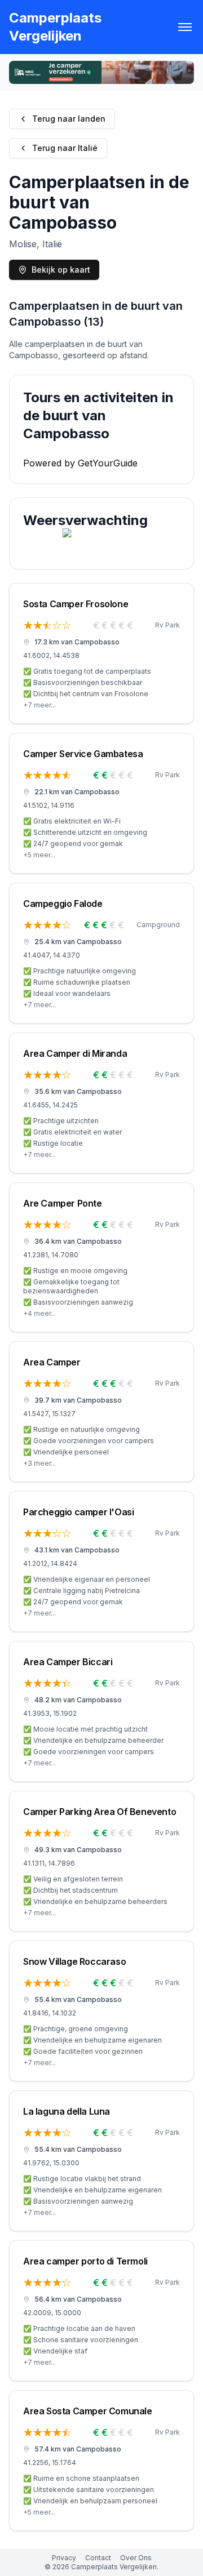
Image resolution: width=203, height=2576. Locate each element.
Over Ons (136, 2558)
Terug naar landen (69, 119)
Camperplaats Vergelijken (55, 27)
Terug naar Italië (65, 148)
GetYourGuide (108, 463)
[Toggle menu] (185, 27)
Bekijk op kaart (61, 270)
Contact (98, 2558)
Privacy (64, 2558)
